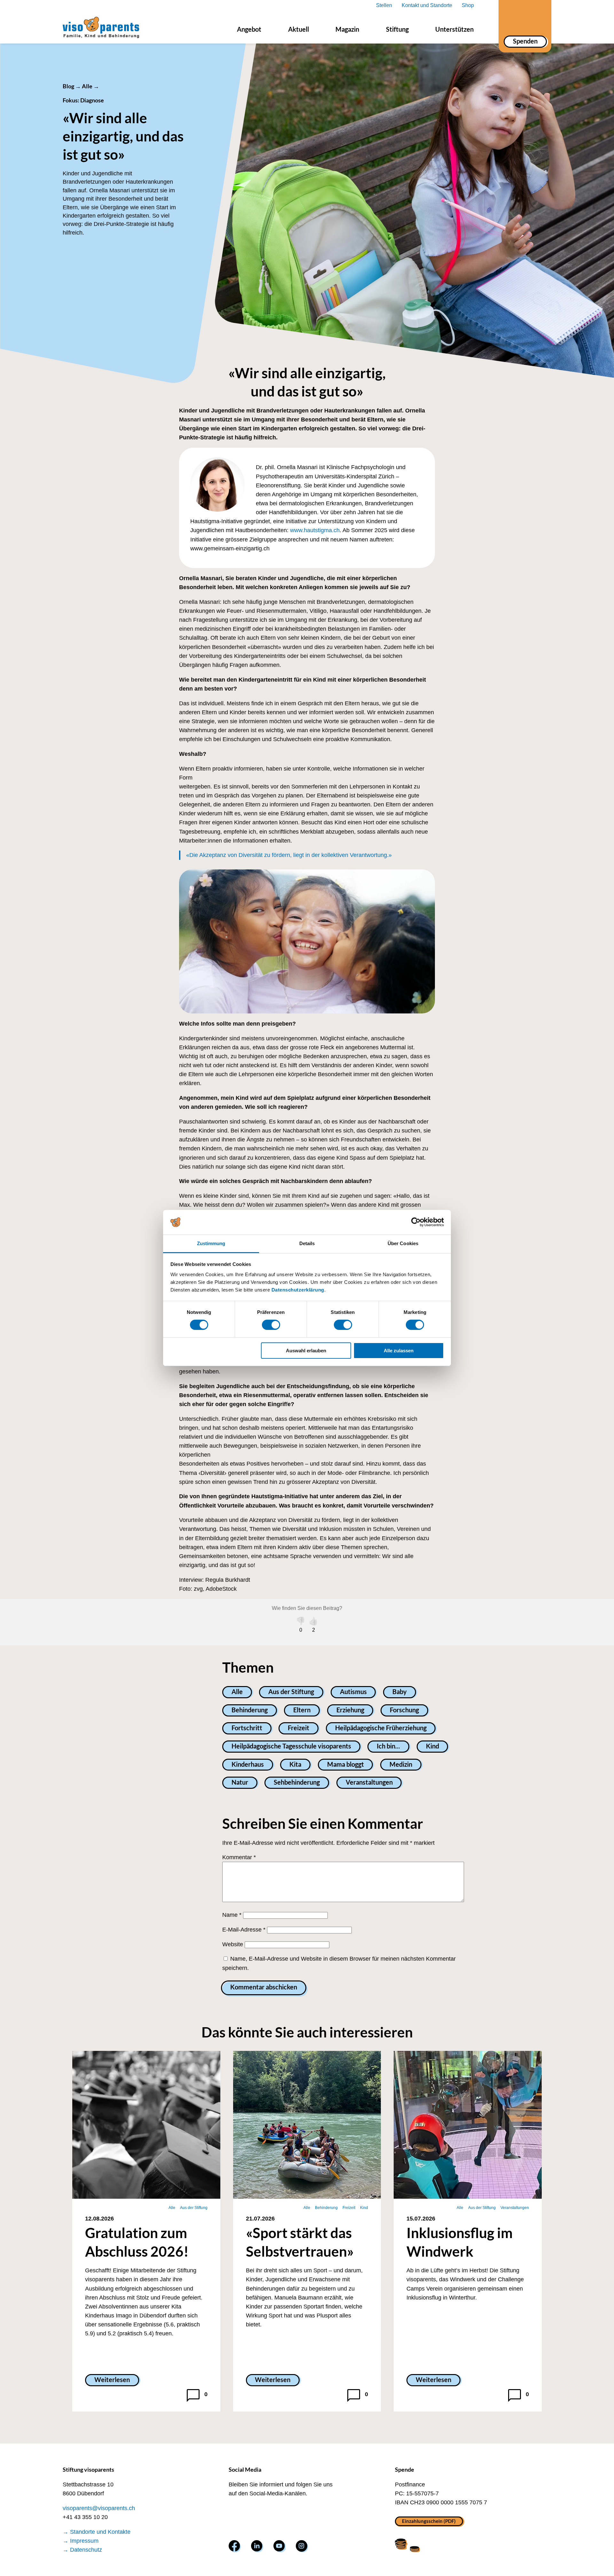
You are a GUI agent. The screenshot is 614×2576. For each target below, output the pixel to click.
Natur (240, 1782)
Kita (295, 1764)
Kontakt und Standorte (427, 5)
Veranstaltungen (369, 1782)
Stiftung (397, 29)
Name (232, 1915)
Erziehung (350, 1710)
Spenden (525, 41)
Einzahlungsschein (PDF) (429, 2521)
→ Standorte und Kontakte (97, 2532)
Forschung (404, 1710)
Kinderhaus (248, 1764)
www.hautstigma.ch (315, 530)
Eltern (302, 1710)
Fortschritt (247, 1728)
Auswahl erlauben (306, 1351)
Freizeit (299, 1728)
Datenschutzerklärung (298, 1290)
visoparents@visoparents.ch (99, 2508)
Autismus (353, 1692)
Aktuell (299, 29)
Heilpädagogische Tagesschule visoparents (291, 1746)
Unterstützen (454, 29)
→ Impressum (81, 2541)
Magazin (347, 29)
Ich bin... (388, 1746)
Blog (68, 86)
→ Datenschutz (82, 2550)
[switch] (271, 1325)
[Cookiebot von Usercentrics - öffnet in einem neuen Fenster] (416, 1222)
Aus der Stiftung (291, 1692)
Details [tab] (307, 1243)
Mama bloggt (346, 1764)
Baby (400, 1692)
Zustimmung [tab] (211, 1243)
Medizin (401, 1764)
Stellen (384, 5)
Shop (468, 5)
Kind (433, 1746)
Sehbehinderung (297, 1782)
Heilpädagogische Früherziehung (381, 1728)
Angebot (249, 29)
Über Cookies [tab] (403, 1243)
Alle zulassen (399, 1351)
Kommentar (239, 1857)
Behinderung (250, 1710)
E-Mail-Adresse (244, 1930)
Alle (87, 86)
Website (233, 1944)
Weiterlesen (112, 2380)
